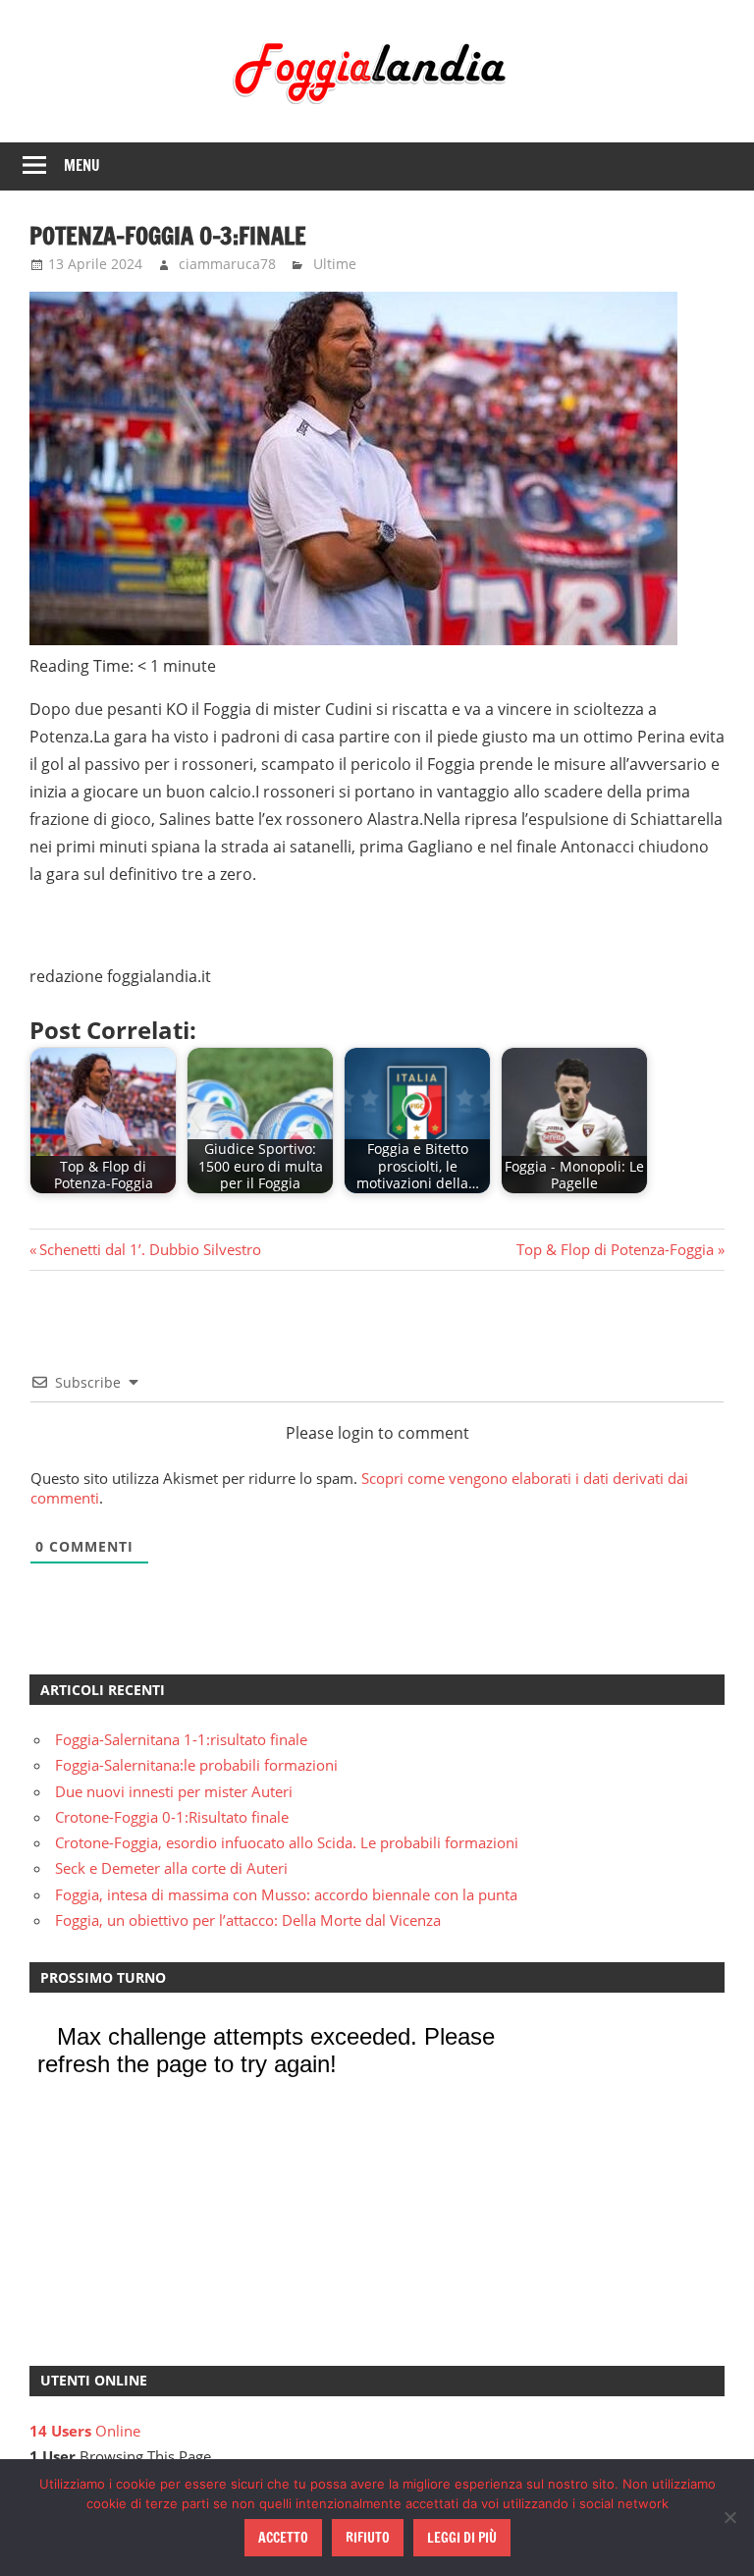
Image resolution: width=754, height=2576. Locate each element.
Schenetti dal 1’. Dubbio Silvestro (150, 1249)
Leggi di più (462, 2538)
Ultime (335, 264)
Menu (82, 165)
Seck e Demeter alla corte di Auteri (171, 1868)
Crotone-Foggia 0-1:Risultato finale (172, 1817)
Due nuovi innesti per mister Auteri (174, 1791)
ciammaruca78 (227, 264)
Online (85, 2431)
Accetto (283, 2538)
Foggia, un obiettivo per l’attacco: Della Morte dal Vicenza (248, 1920)
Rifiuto (368, 2538)
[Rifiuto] (729, 2517)
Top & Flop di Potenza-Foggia (615, 1249)
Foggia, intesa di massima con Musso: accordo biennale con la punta (286, 1894)
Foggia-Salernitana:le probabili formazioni (196, 1765)
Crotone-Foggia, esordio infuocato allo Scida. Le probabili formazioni (287, 1842)
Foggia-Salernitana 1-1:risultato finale (181, 1739)
